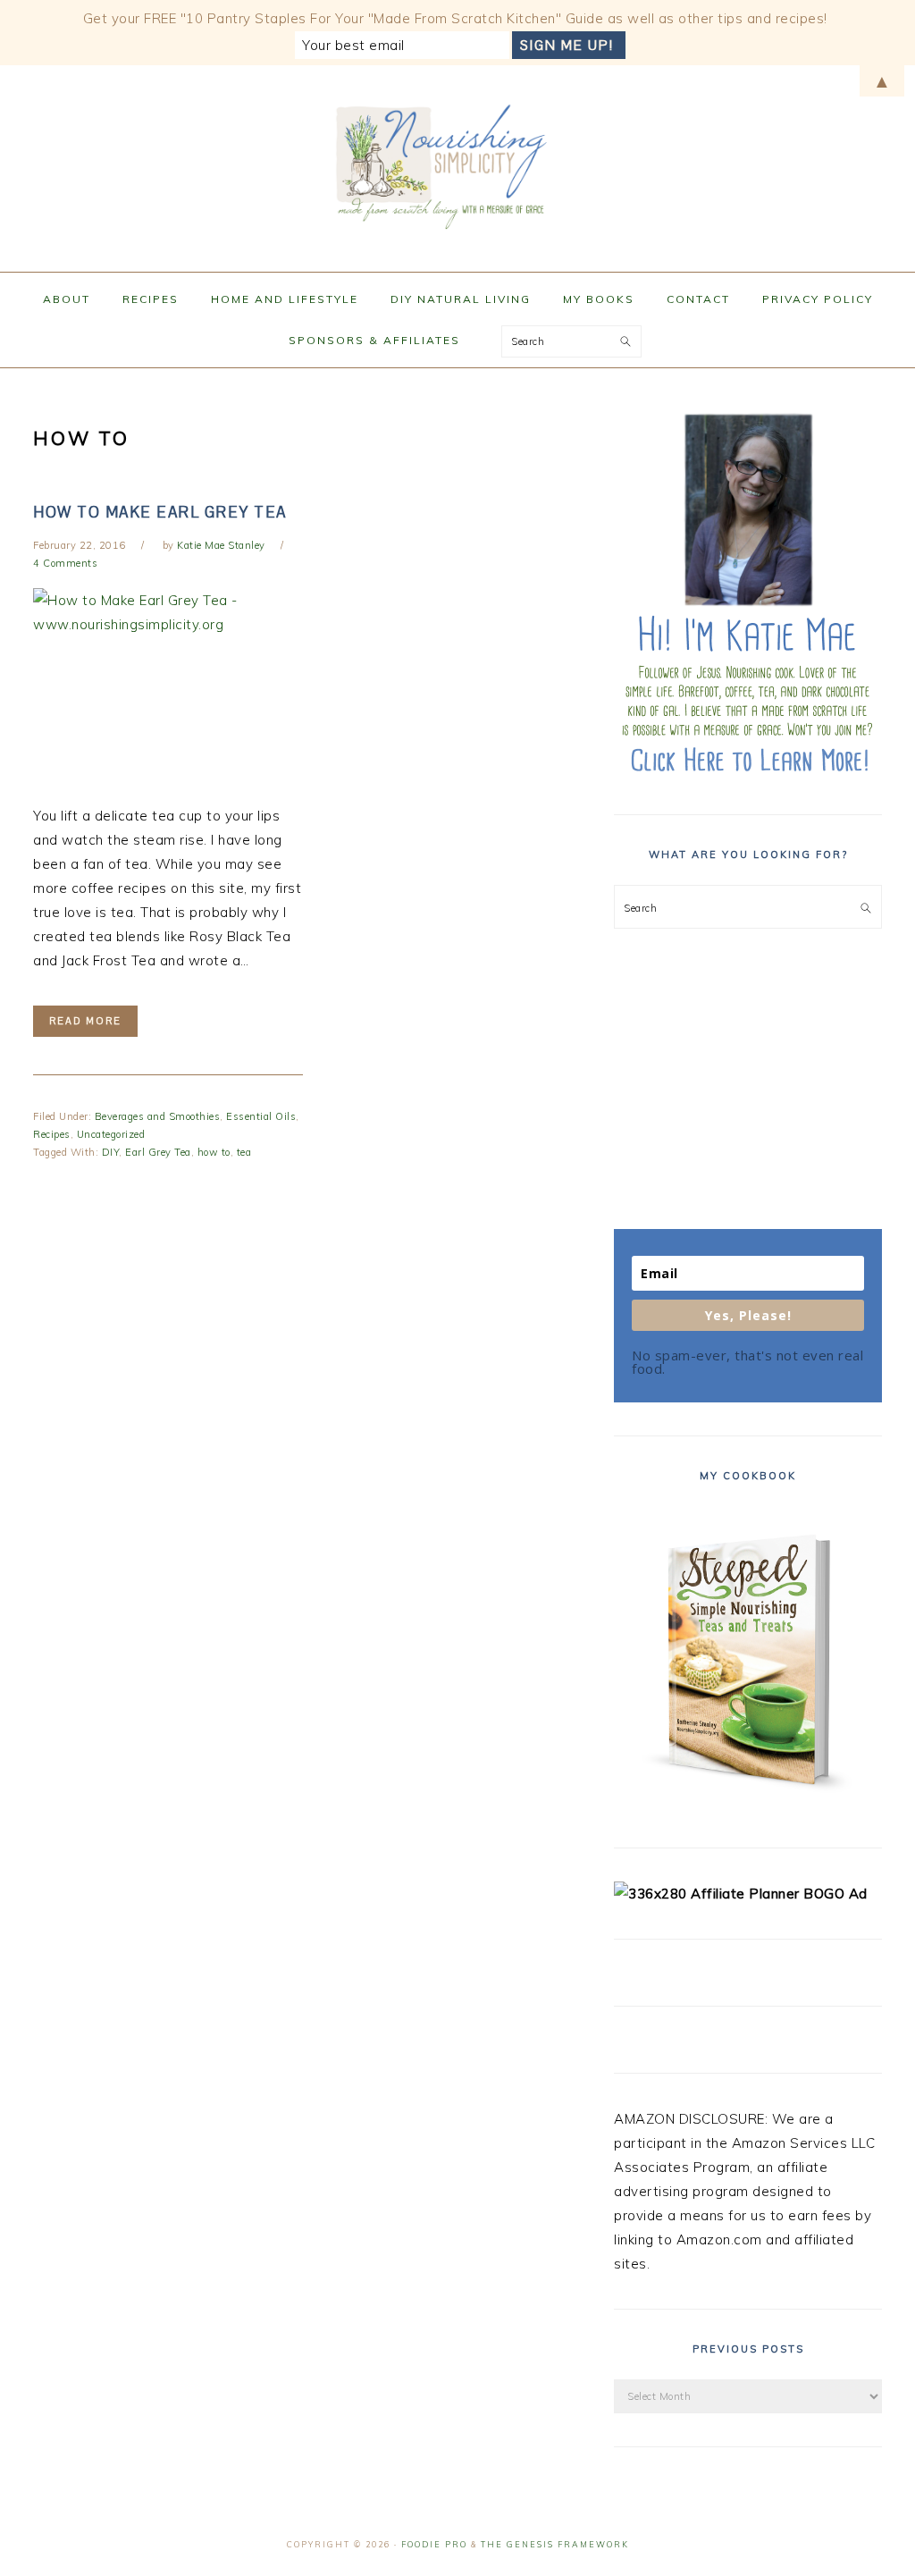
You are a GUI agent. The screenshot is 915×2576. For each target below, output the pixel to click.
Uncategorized (111, 1134)
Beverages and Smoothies (158, 1116)
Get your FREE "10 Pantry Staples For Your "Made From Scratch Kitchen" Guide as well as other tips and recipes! (455, 18)
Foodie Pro (434, 2544)
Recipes (52, 1134)
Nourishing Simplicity (457, 163)
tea (244, 1152)
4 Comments (65, 563)
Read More (85, 1021)
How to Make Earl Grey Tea (160, 512)
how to (214, 1152)
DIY (111, 1152)
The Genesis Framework (555, 2544)
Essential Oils (261, 1116)
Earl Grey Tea (158, 1152)
